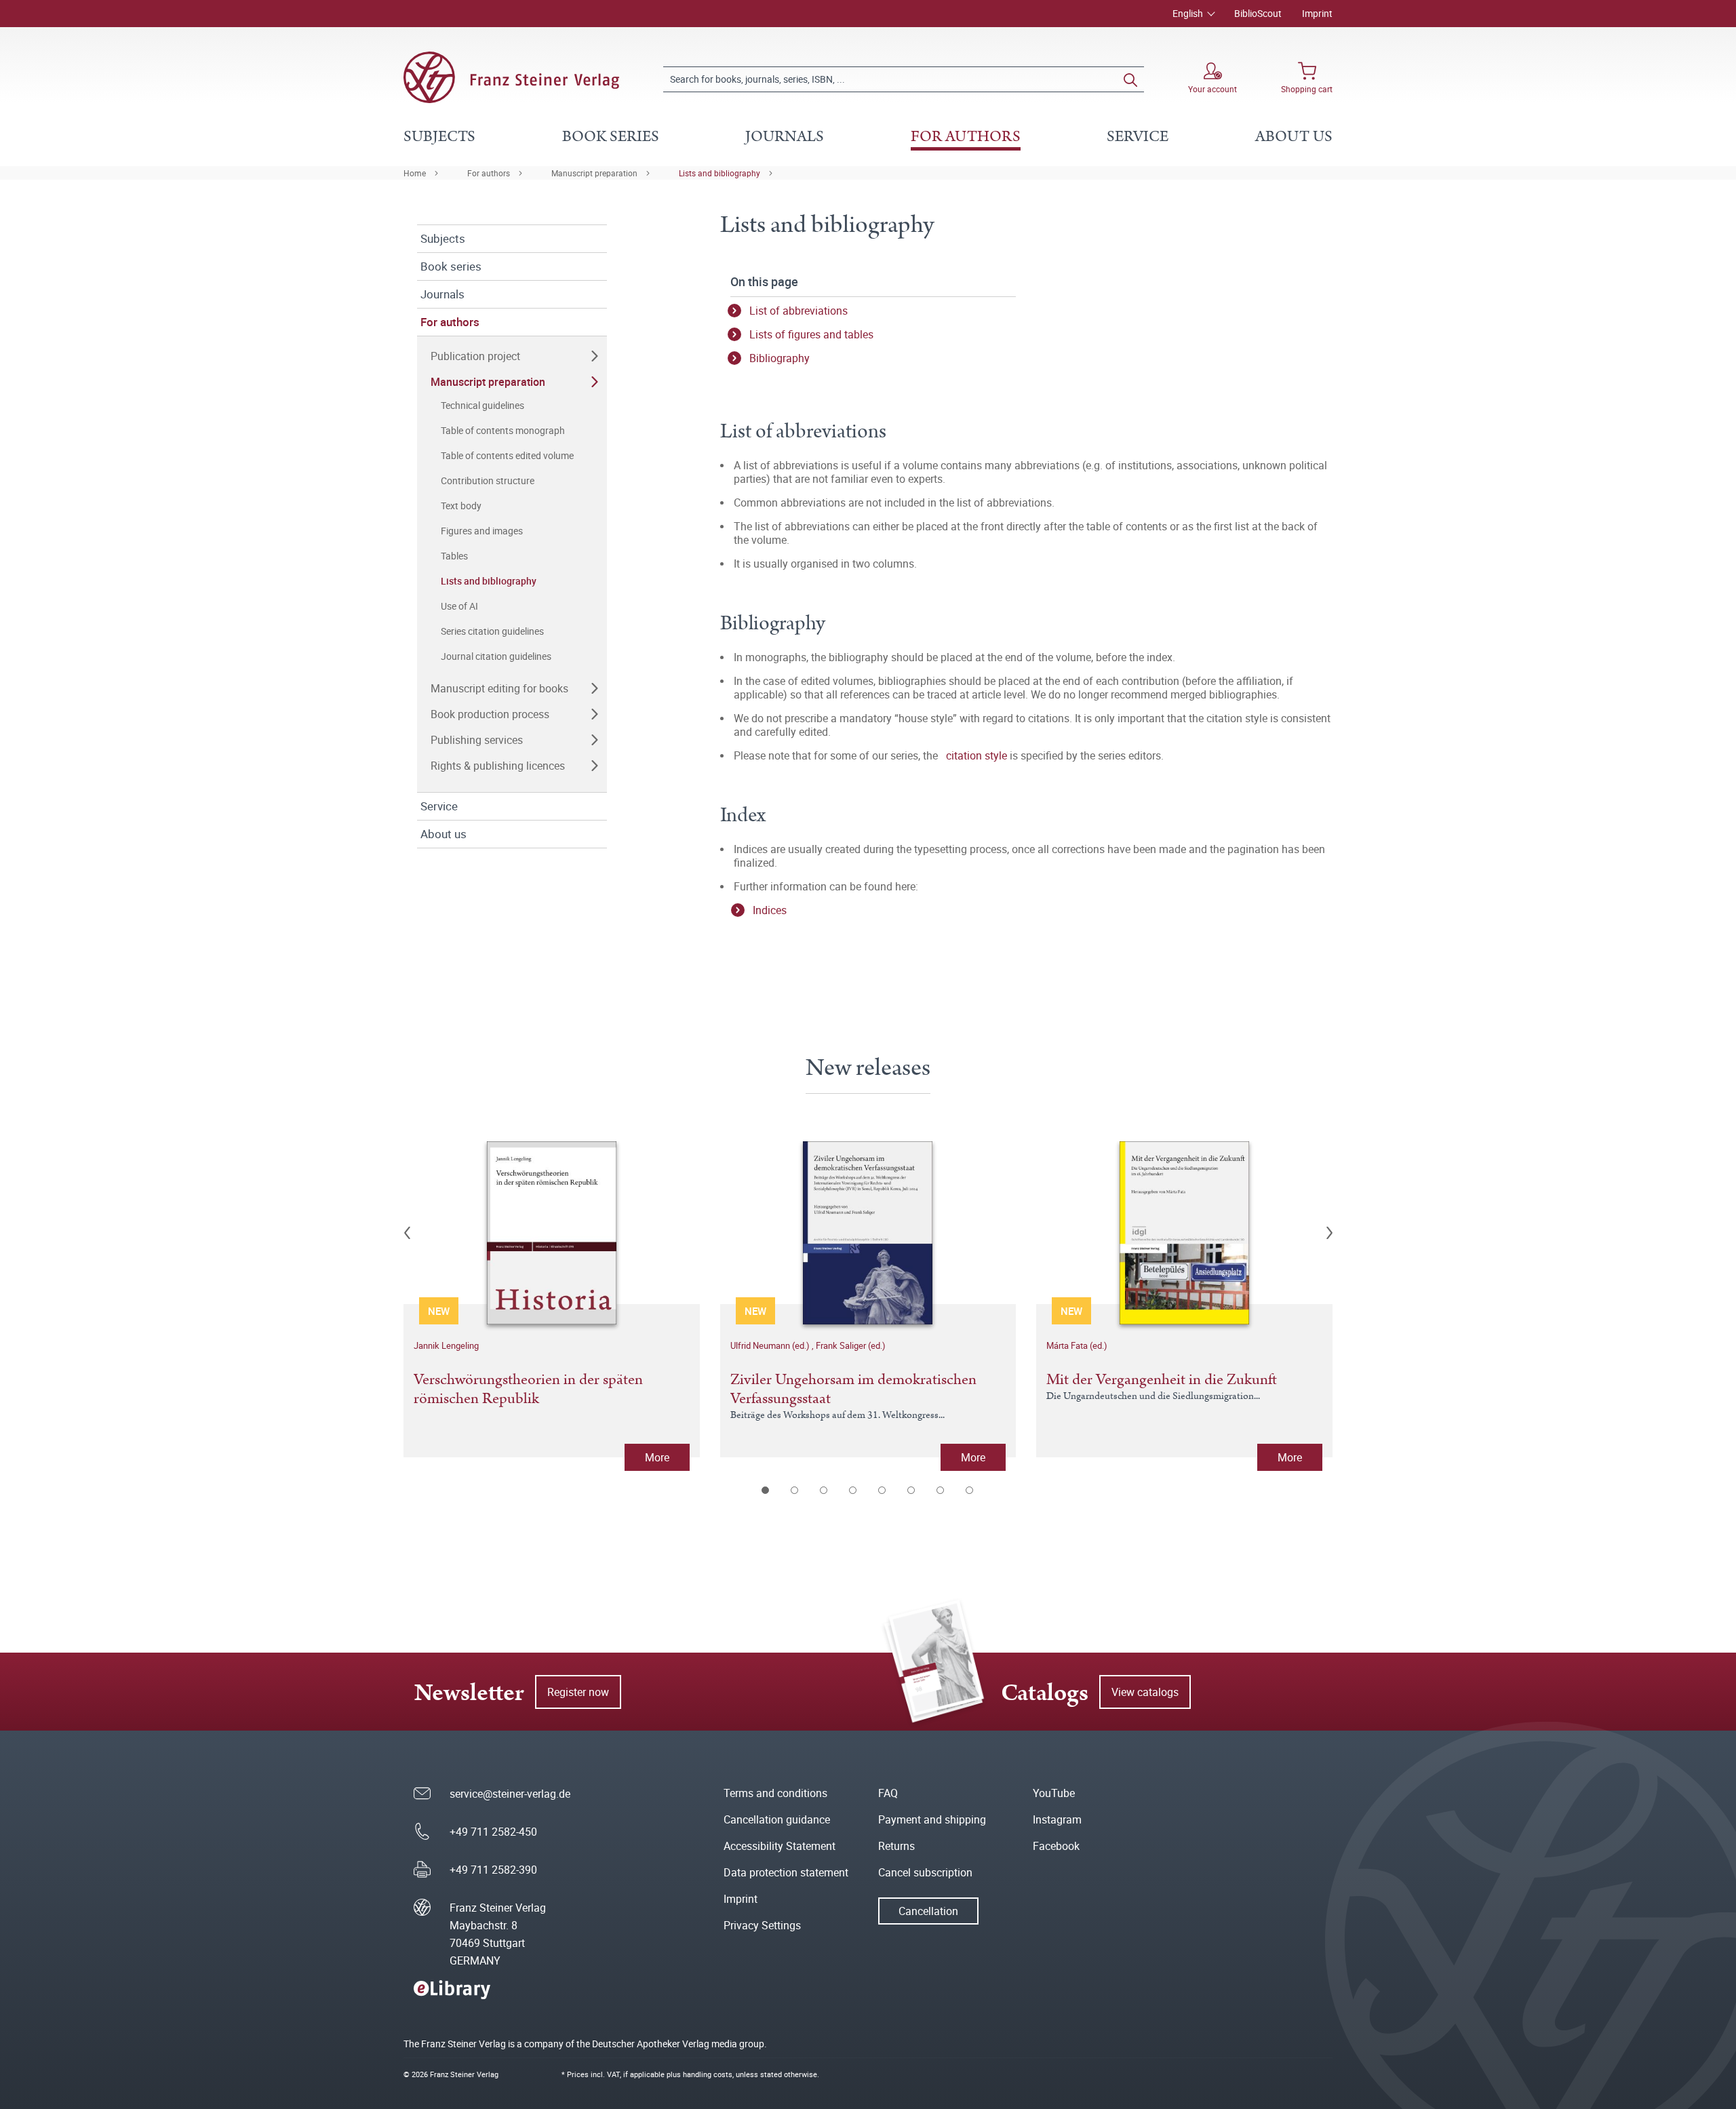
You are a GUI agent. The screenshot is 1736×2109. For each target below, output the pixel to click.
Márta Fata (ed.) (1077, 1345)
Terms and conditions (775, 1793)
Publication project (475, 356)
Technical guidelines (482, 405)
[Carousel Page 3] (824, 1490)
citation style (976, 755)
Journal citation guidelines (496, 656)
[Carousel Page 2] (795, 1490)
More (657, 1457)
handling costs (708, 2074)
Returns (896, 1846)
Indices (770, 910)
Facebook (1056, 1846)
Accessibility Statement (780, 1846)
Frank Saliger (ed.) (851, 1345)
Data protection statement (786, 1872)
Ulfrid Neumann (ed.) (771, 1345)
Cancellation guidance (777, 1819)
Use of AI (459, 606)
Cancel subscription (925, 1872)
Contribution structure (488, 480)
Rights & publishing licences (498, 766)
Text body (461, 506)
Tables (454, 556)
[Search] (1130, 79)
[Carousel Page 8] (970, 1490)
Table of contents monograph (503, 430)
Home (415, 173)
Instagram (1057, 1819)
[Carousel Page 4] (853, 1490)
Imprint (1317, 13)
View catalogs (1145, 1692)
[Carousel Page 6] (912, 1490)
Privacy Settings (762, 1925)
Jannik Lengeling (446, 1345)
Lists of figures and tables (811, 334)
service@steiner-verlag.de (510, 1794)
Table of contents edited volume (507, 455)
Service (439, 806)
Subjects (443, 238)
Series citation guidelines (492, 631)
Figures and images (482, 531)
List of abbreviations (798, 311)
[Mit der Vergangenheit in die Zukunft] (1184, 1233)
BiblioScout (1258, 13)
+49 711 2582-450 (493, 1832)
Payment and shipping (932, 1819)
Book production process (490, 714)
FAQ (888, 1793)
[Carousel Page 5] (883, 1490)
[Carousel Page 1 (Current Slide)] (766, 1490)
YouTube (1054, 1793)
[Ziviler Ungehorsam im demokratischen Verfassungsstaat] (868, 1233)
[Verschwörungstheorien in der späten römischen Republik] (552, 1233)
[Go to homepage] (511, 77)
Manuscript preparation (594, 173)
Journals (442, 294)
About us (443, 834)
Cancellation (928, 1911)
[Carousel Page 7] (941, 1490)
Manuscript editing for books (499, 688)
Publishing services (477, 740)
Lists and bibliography (719, 173)
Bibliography (780, 358)
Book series (451, 266)
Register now (578, 1692)
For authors (489, 173)
